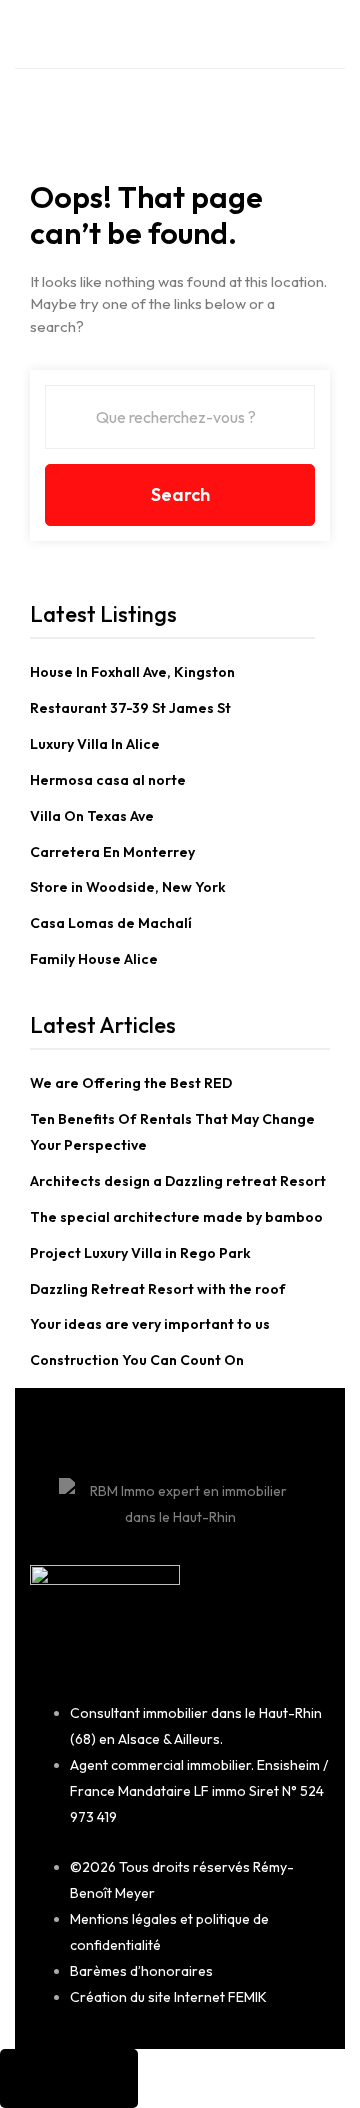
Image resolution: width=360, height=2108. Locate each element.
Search (180, 494)
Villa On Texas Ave (92, 816)
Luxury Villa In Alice (95, 744)
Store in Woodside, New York (128, 887)
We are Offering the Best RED (131, 1083)
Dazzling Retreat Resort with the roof (158, 1289)
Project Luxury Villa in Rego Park (140, 1253)
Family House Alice (94, 959)
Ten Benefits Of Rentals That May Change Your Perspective (172, 1132)
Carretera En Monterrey (112, 852)
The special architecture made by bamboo (176, 1217)
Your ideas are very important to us (150, 1324)
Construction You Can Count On (137, 1360)
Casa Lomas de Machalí (111, 923)
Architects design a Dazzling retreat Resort (178, 1181)
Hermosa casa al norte (108, 780)
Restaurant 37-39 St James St (130, 708)
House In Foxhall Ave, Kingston (132, 672)
